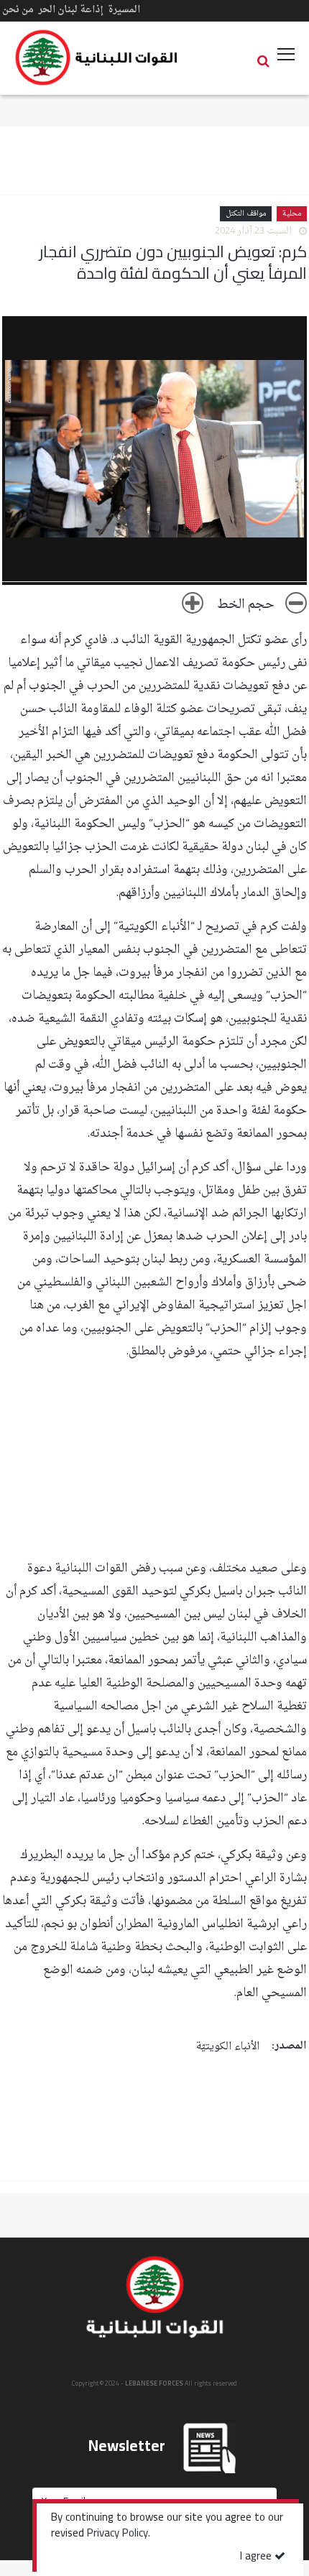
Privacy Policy (117, 2534)
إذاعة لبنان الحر (71, 10)
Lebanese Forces (97, 57)
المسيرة (124, 10)
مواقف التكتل (246, 214)
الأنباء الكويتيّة (228, 2047)
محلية (292, 214)
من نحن (18, 10)
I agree (257, 2557)
